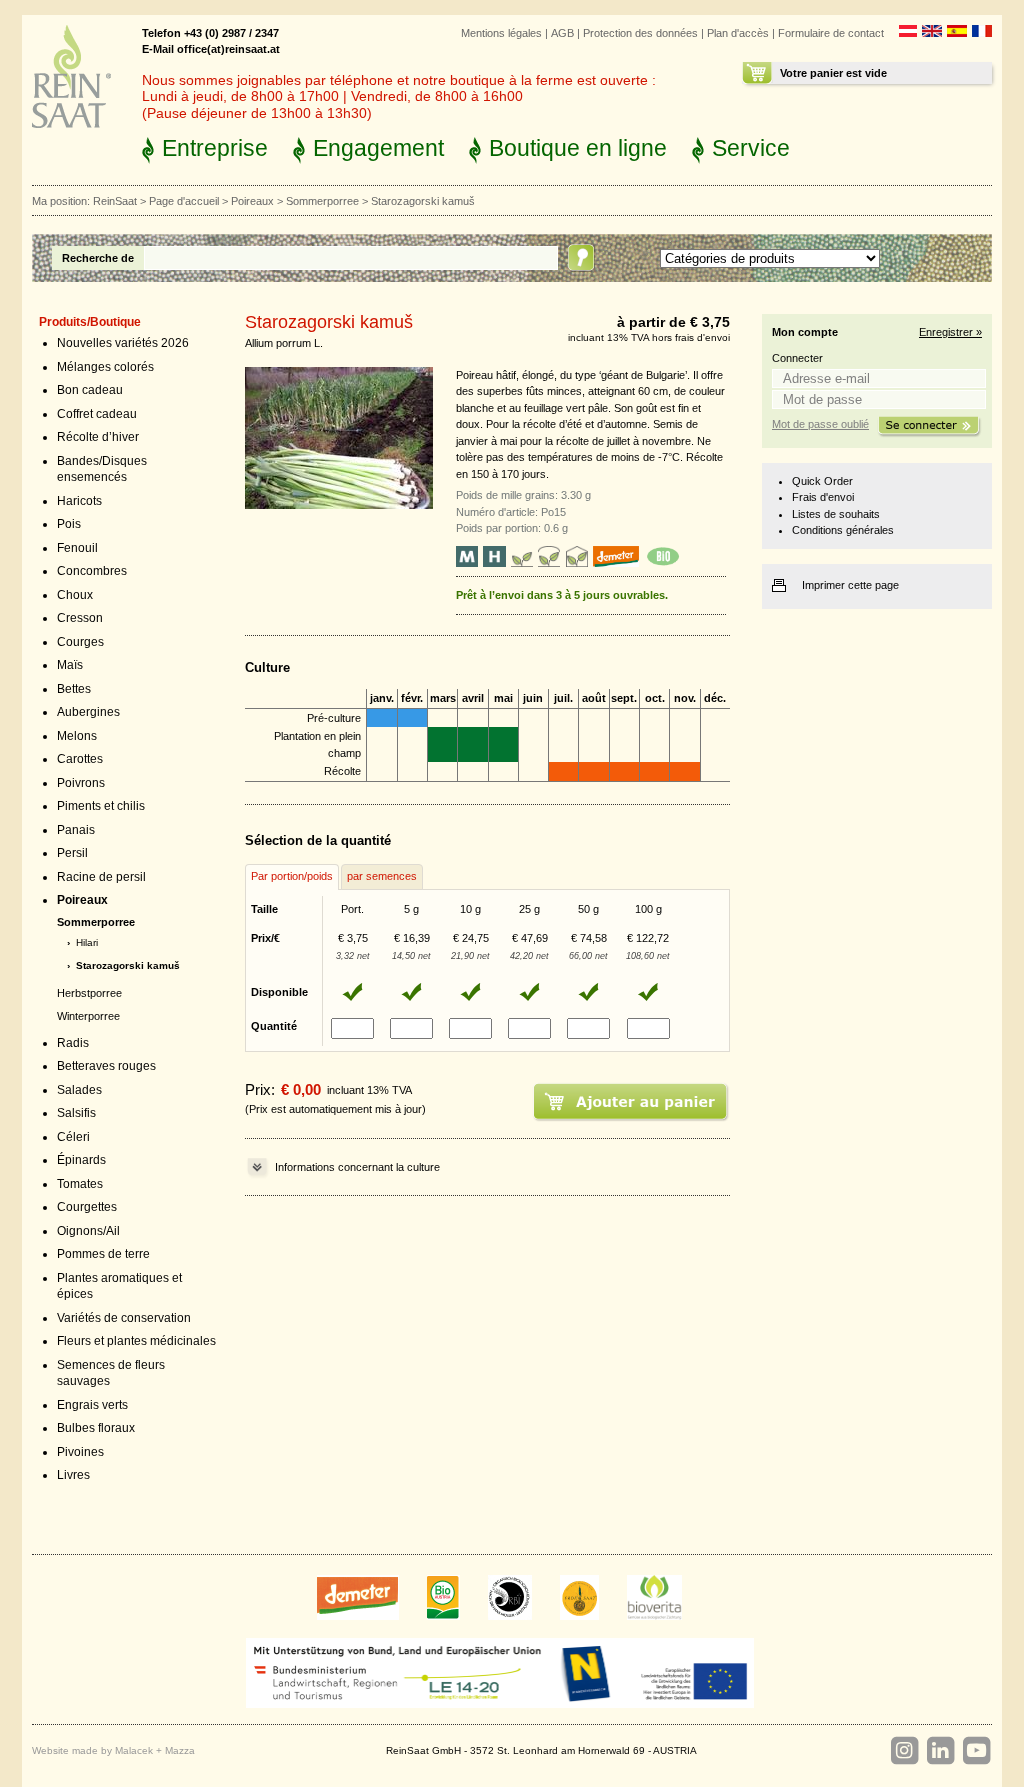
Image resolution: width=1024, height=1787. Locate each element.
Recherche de (98, 258)
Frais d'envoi (823, 497)
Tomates (80, 1184)
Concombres (92, 571)
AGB (562, 33)
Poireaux (252, 201)
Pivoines (80, 1452)
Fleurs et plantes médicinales (136, 1341)
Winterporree (88, 1016)
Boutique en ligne (578, 148)
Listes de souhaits (836, 514)
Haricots (79, 501)
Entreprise (215, 148)
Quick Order (822, 481)
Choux (75, 595)
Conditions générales (843, 530)
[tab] (292, 877)
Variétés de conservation (124, 1318)
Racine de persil (101, 877)
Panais (76, 830)
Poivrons (81, 783)
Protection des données (640, 33)
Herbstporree (89, 993)
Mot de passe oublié (820, 424)
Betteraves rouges (106, 1066)
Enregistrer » (950, 332)
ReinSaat (115, 201)
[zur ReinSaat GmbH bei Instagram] (904, 1751)
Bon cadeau (90, 390)
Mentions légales (501, 33)
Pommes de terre (103, 1254)
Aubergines (88, 712)
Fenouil (77, 548)
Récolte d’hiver (98, 437)
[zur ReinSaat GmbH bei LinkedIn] (940, 1751)
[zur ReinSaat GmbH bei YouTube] (976, 1751)
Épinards (81, 1160)
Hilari (87, 942)
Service (751, 148)
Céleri (73, 1137)
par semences (382, 876)
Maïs (70, 665)
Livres (73, 1475)
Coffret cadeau (97, 414)
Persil (72, 853)
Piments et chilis (101, 806)
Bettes (74, 689)
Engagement (378, 148)
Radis (73, 1043)
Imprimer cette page (850, 585)
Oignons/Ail (88, 1231)
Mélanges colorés (105, 367)
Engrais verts (92, 1405)
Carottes (80, 759)
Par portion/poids (292, 876)
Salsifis (76, 1113)
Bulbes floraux (96, 1428)
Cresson (80, 618)
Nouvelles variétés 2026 (123, 343)
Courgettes (87, 1207)
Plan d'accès (738, 33)
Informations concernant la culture (357, 1167)
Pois (69, 524)
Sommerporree (322, 201)
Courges (80, 642)
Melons (77, 736)
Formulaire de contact (831, 33)
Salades (79, 1090)
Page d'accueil (184, 201)
